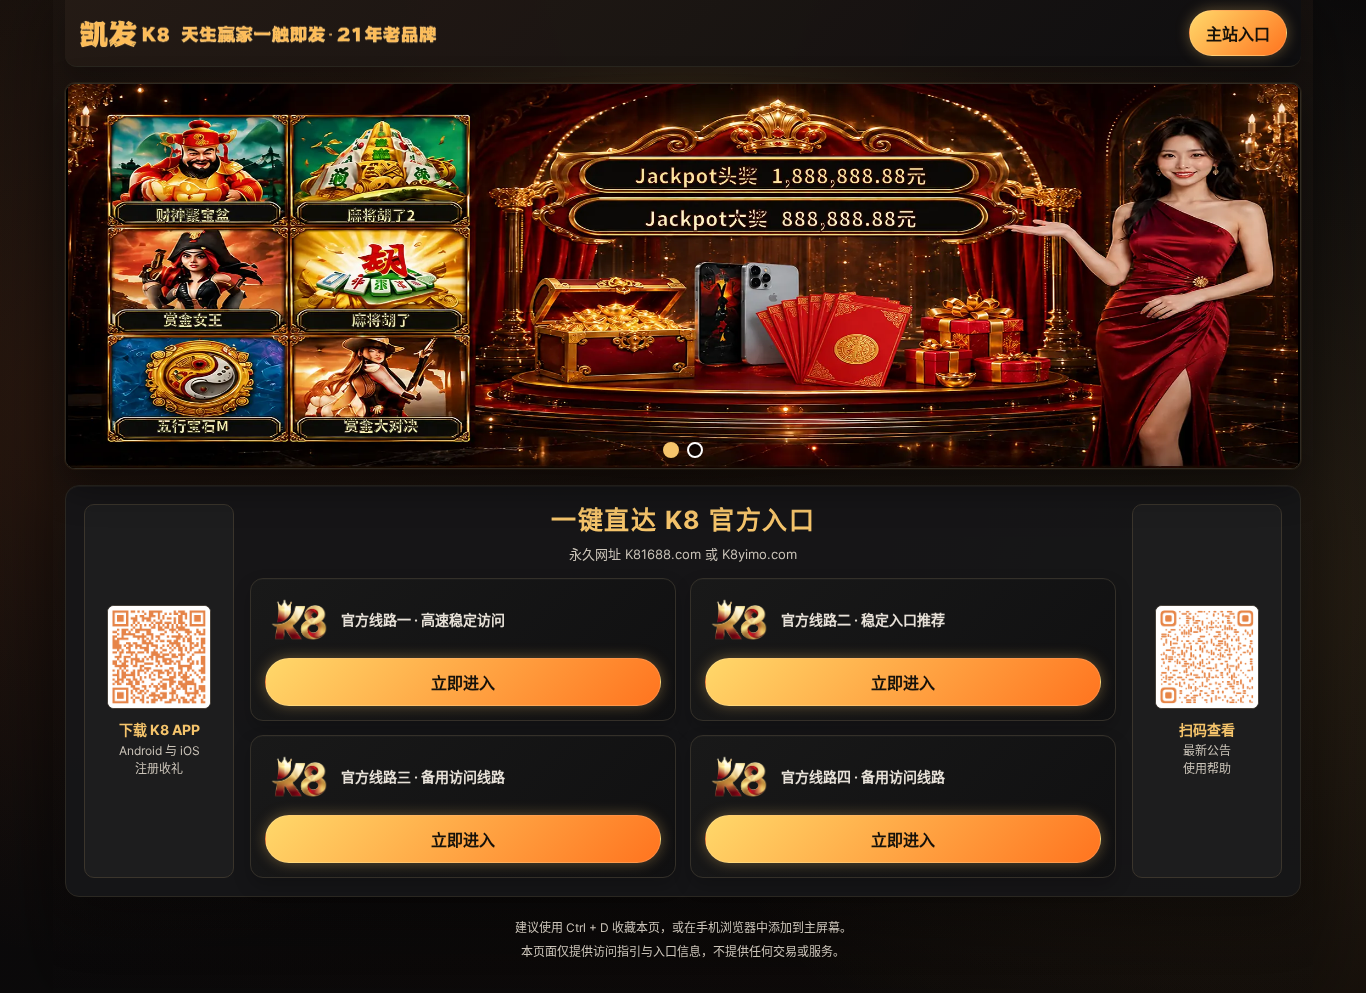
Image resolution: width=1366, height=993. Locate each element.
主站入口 (1238, 34)
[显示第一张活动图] (671, 450)
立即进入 (463, 683)
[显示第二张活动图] (695, 450)
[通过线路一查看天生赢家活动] (683, 276)
